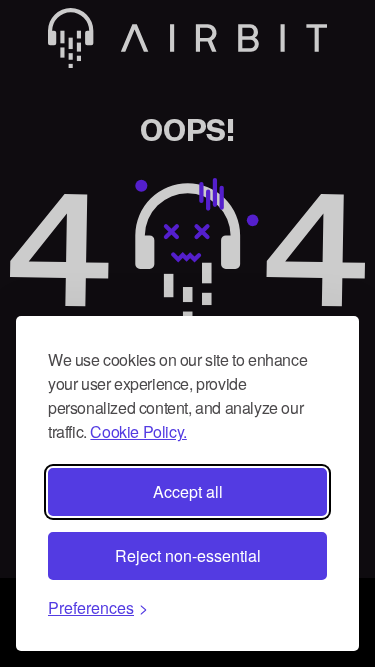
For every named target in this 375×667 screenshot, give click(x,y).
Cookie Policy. (138, 431)
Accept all (188, 491)
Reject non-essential (188, 555)
